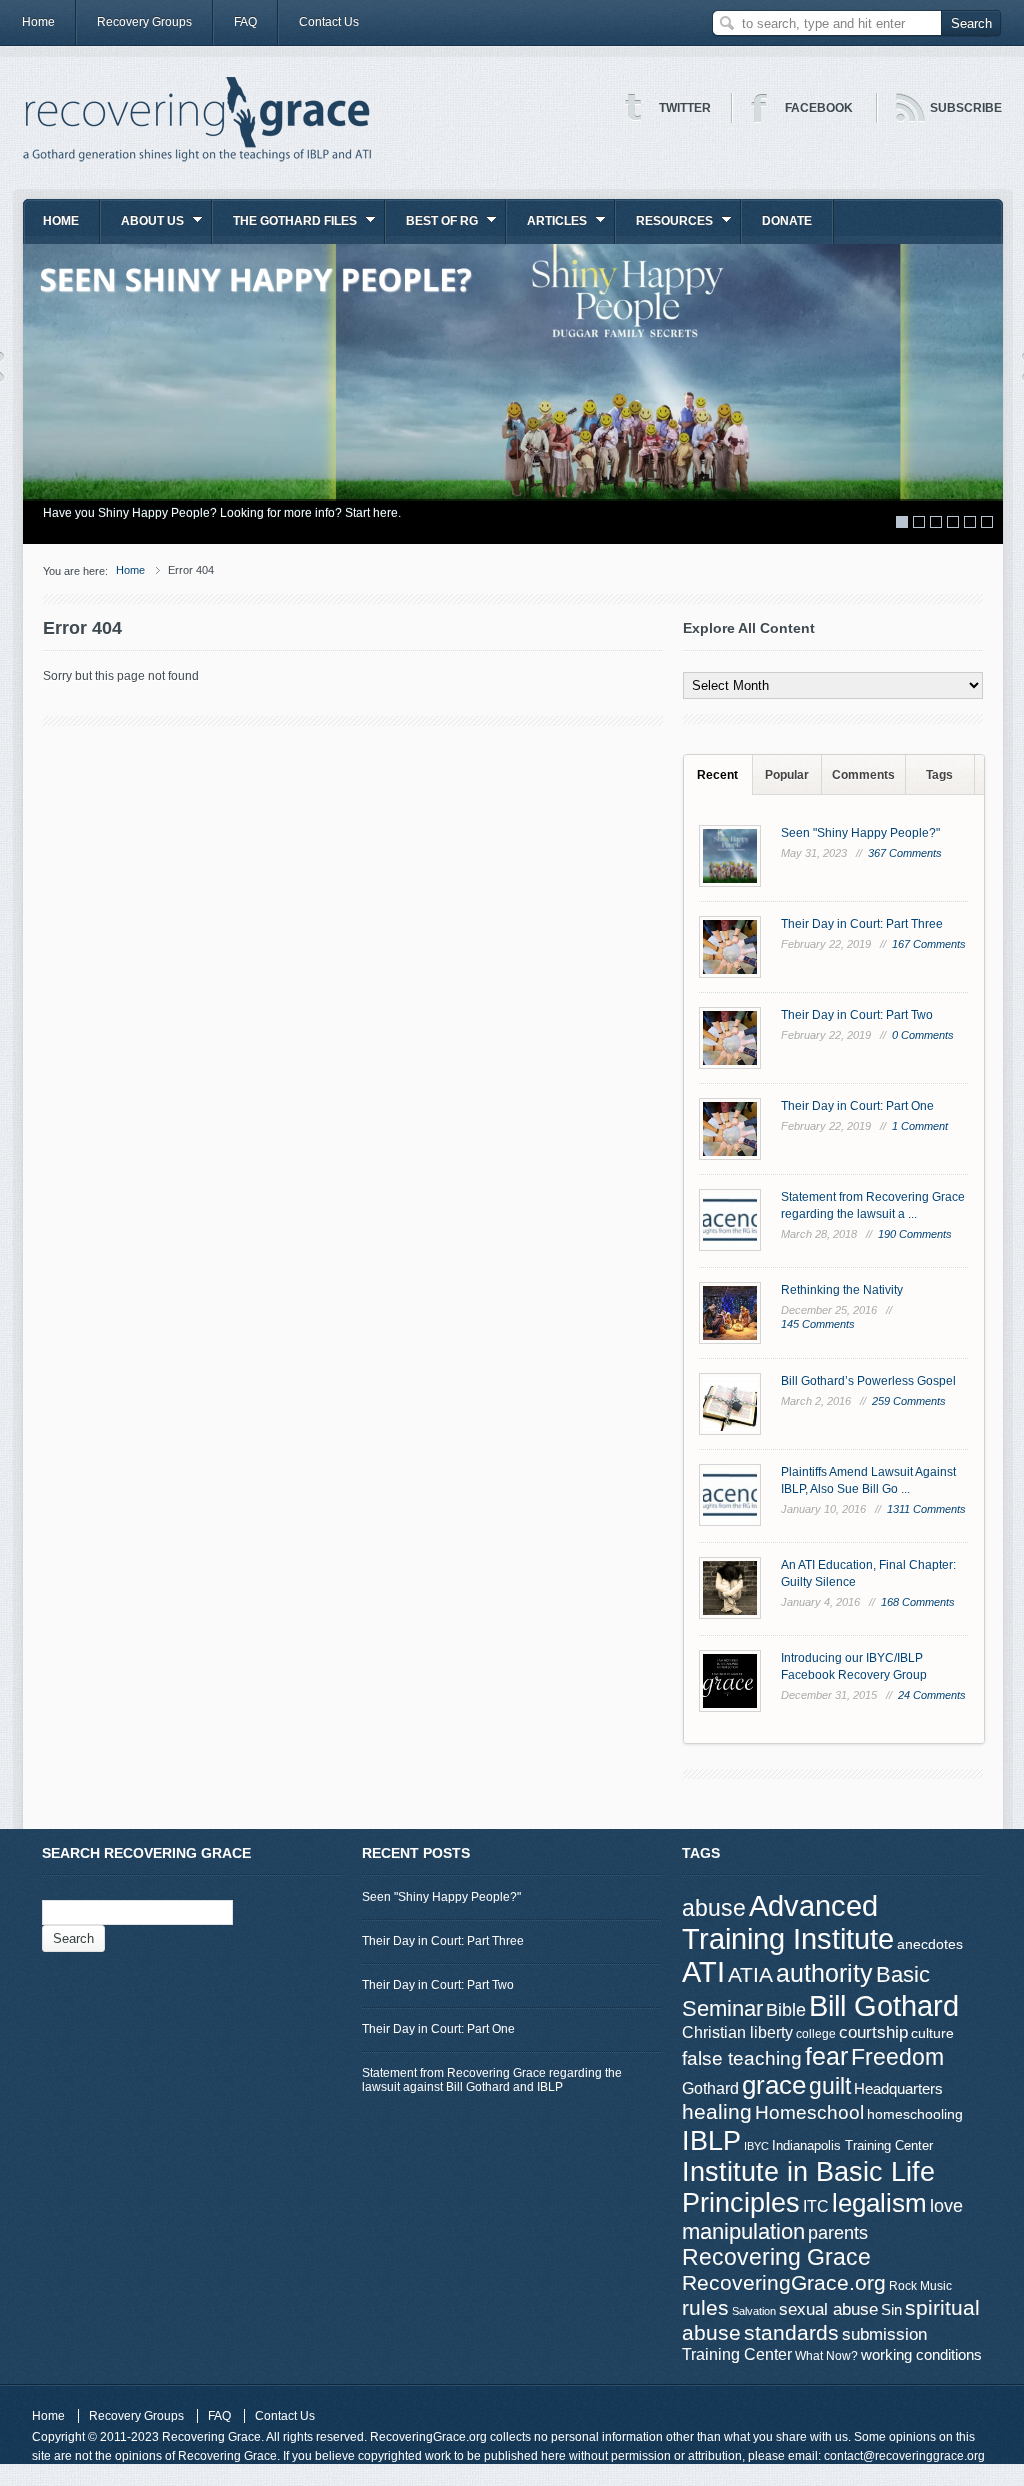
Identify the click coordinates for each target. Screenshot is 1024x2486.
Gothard (710, 2088)
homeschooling (915, 2114)
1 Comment (920, 1126)
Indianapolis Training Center (852, 2145)
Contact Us (329, 22)
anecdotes (930, 1944)
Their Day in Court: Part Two (857, 1015)
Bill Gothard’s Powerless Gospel (868, 1381)
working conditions (921, 2355)
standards (791, 2332)
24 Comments (932, 1695)
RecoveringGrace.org (784, 2283)
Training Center (737, 2354)
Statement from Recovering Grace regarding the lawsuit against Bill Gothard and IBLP (492, 2080)
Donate (787, 221)
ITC (816, 2206)
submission (884, 2334)
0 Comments (923, 1035)
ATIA (750, 1975)
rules (705, 2308)
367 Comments (905, 853)
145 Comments (818, 1324)
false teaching (742, 2058)
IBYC (756, 2146)
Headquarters (898, 2088)
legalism (879, 2203)
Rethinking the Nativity (842, 1290)
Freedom (897, 2057)
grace (774, 2085)
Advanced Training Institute (788, 1922)
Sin (891, 2309)
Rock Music (920, 2286)
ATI (703, 1972)
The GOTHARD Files (285, 227)
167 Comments (929, 944)
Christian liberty (737, 2032)
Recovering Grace (776, 2257)
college (816, 2034)
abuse (714, 1908)
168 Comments (918, 1602)
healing (717, 2112)
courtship (873, 2032)
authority (824, 1973)
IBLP (711, 2140)
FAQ (245, 22)
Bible (786, 2009)
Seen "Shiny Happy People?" (860, 833)
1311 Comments (926, 1509)
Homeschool (809, 2112)
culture (932, 2033)
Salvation (754, 2311)
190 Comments (915, 1234)
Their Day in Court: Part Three (862, 924)
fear (826, 2056)
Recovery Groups (144, 22)
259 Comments (909, 1401)
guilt (830, 2086)
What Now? (826, 2356)
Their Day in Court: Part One (857, 1106)
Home (38, 22)
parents (838, 2233)
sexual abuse (828, 2309)
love (946, 2205)
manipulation (743, 2231)
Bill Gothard (884, 2005)
